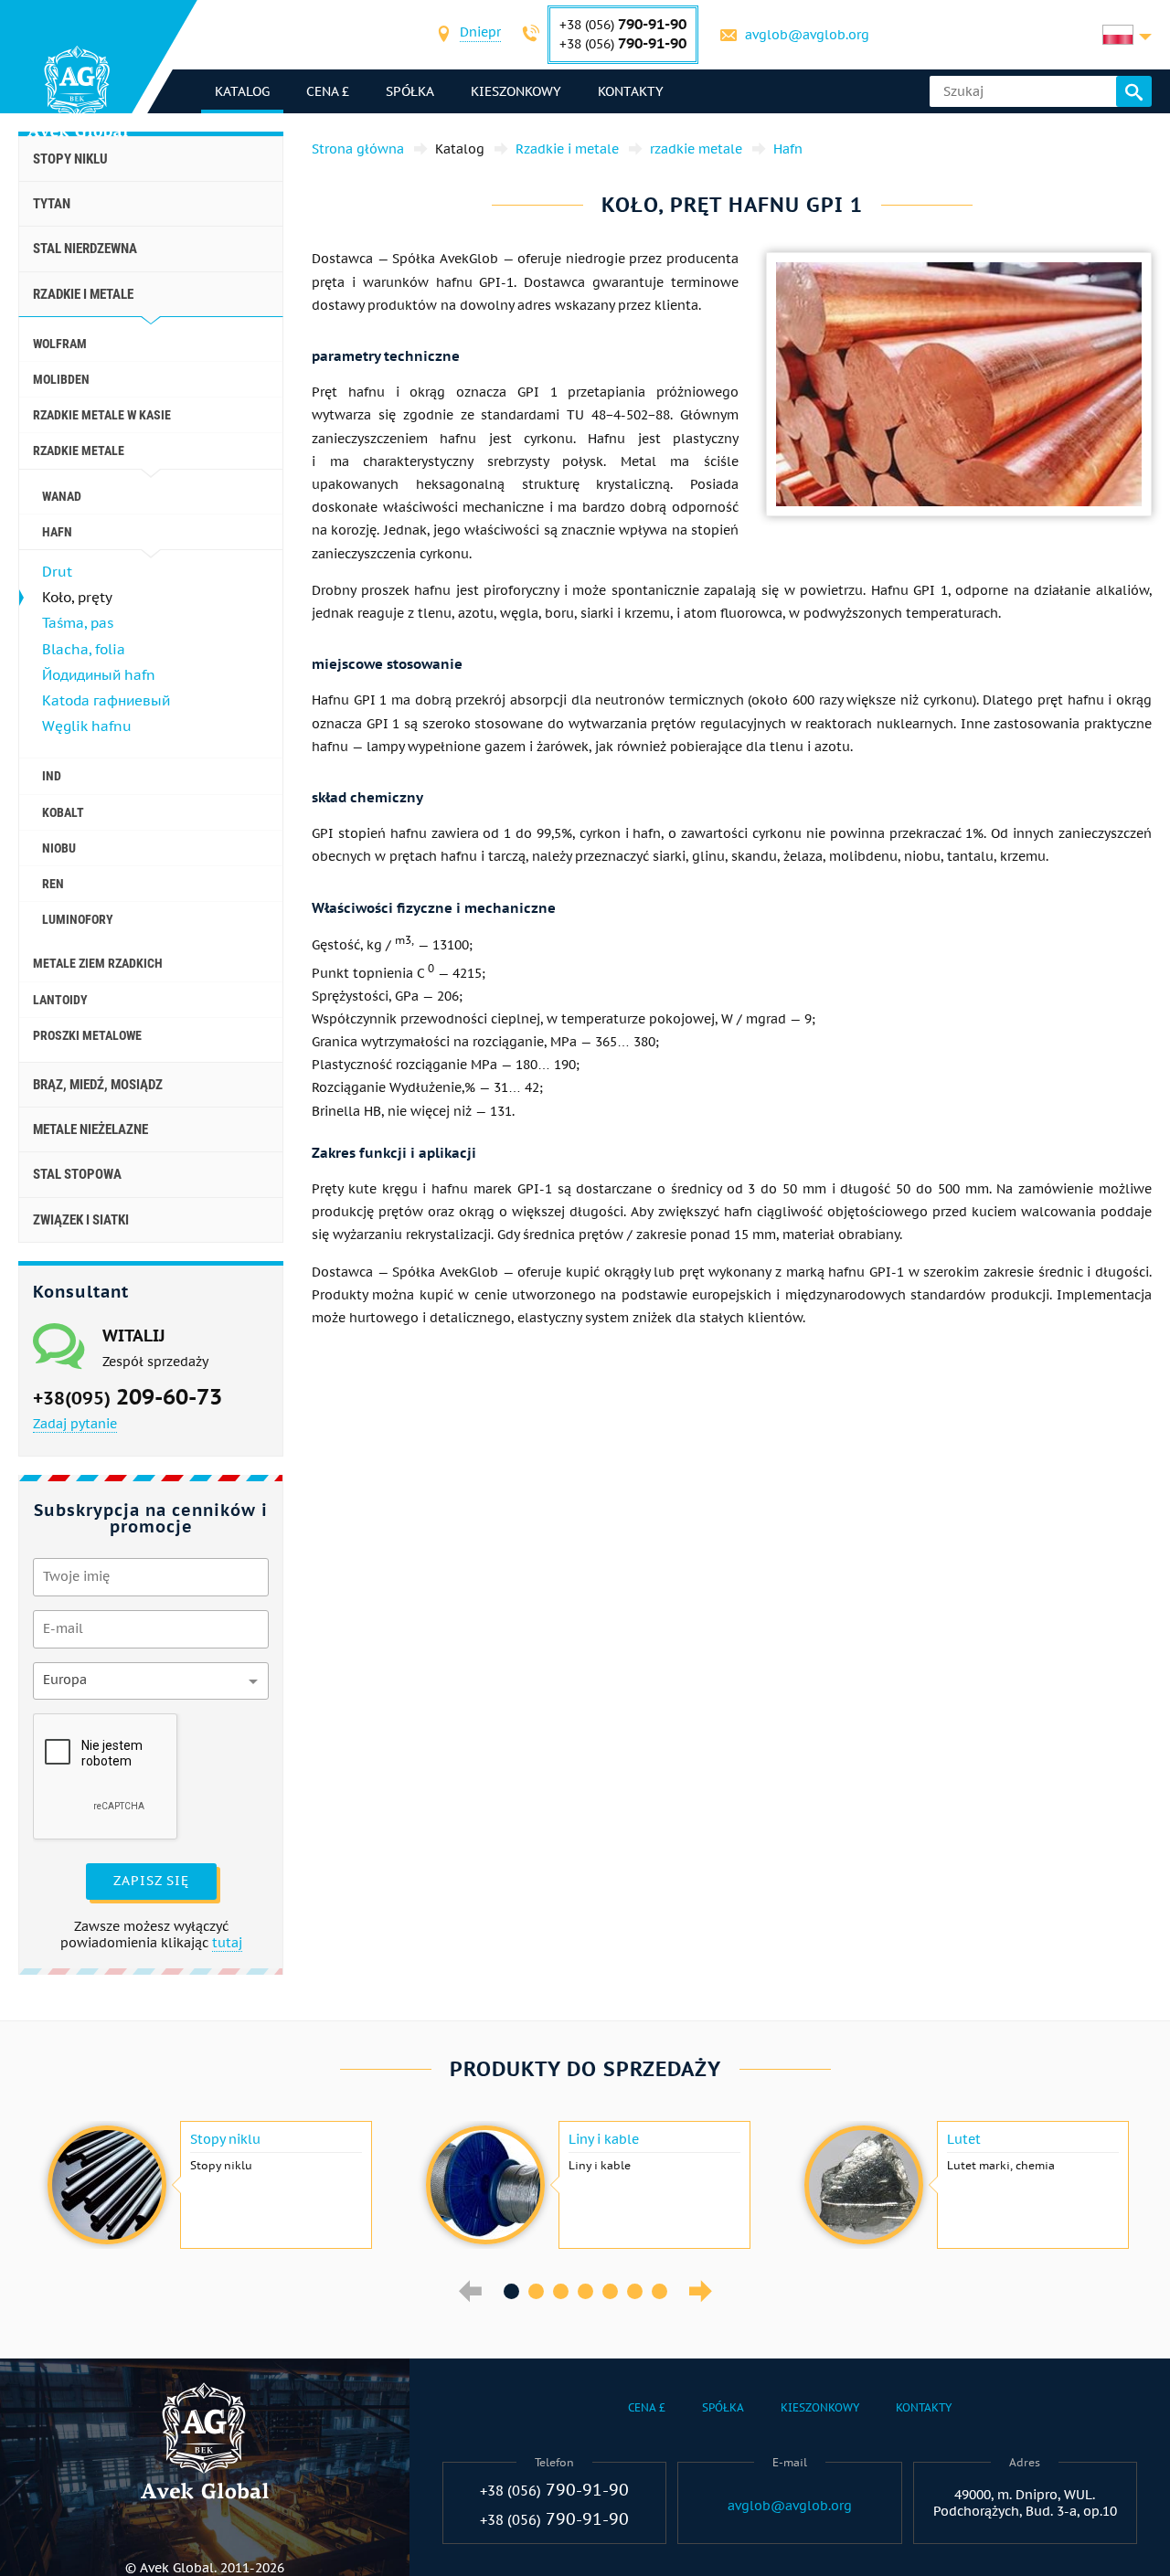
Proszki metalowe (87, 1035)
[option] (207, 2185)
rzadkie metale (79, 451)
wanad (62, 496)
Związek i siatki (81, 1220)
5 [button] (610, 2291)
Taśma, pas (78, 623)
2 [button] (536, 2291)
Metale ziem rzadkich (98, 963)
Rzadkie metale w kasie (102, 415)
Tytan (52, 204)
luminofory (78, 919)
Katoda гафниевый (106, 700)
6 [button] (635, 2291)
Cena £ (328, 91)
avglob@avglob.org (807, 35)
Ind (52, 776)
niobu (59, 848)
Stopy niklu (70, 159)
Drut (57, 572)
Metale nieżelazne (90, 1129)
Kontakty (631, 91)
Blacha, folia (84, 649)
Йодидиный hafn (99, 675)
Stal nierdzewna (85, 249)
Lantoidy (60, 1000)
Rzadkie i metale (83, 294)
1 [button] (511, 2291)
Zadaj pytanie (75, 1424)
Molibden (61, 379)
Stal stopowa (77, 1174)
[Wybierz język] (1127, 35)
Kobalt (63, 812)
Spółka (410, 91)
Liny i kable (604, 2139)
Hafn (57, 532)
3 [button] (561, 2291)
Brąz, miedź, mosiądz (98, 1085)
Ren (53, 884)
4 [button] (585, 2291)
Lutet (964, 2139)
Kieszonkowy (516, 91)
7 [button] (659, 2291)
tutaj (227, 1943)
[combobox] (480, 34)
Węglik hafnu (87, 726)
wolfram (60, 344)
